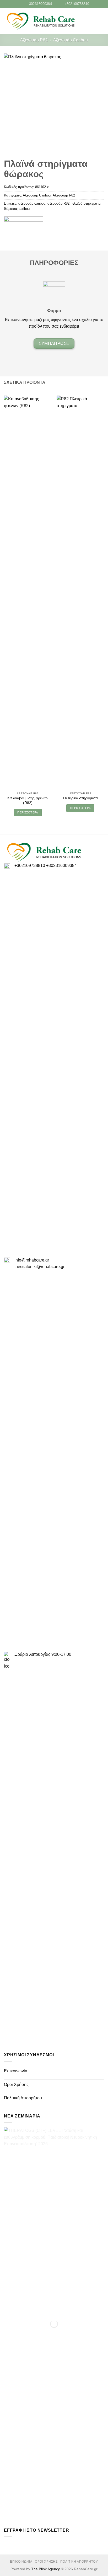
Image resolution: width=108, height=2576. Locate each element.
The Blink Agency (45, 2569)
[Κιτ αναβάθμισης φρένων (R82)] (28, 592)
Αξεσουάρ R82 (34, 40)
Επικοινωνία (16, 2071)
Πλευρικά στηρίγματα (80, 798)
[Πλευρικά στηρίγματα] (80, 592)
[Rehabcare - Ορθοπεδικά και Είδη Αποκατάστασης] (41, 21)
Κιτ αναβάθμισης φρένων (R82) (28, 800)
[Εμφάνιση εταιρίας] (24, 221)
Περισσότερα (28, 812)
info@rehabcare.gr (32, 1260)
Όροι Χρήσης (16, 2085)
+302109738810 (30, 866)
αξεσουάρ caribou (32, 203)
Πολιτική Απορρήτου (23, 2098)
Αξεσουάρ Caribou (71, 40)
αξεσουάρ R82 (58, 203)
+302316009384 (61, 866)
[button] (93, 21)
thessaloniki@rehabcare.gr (39, 1267)
